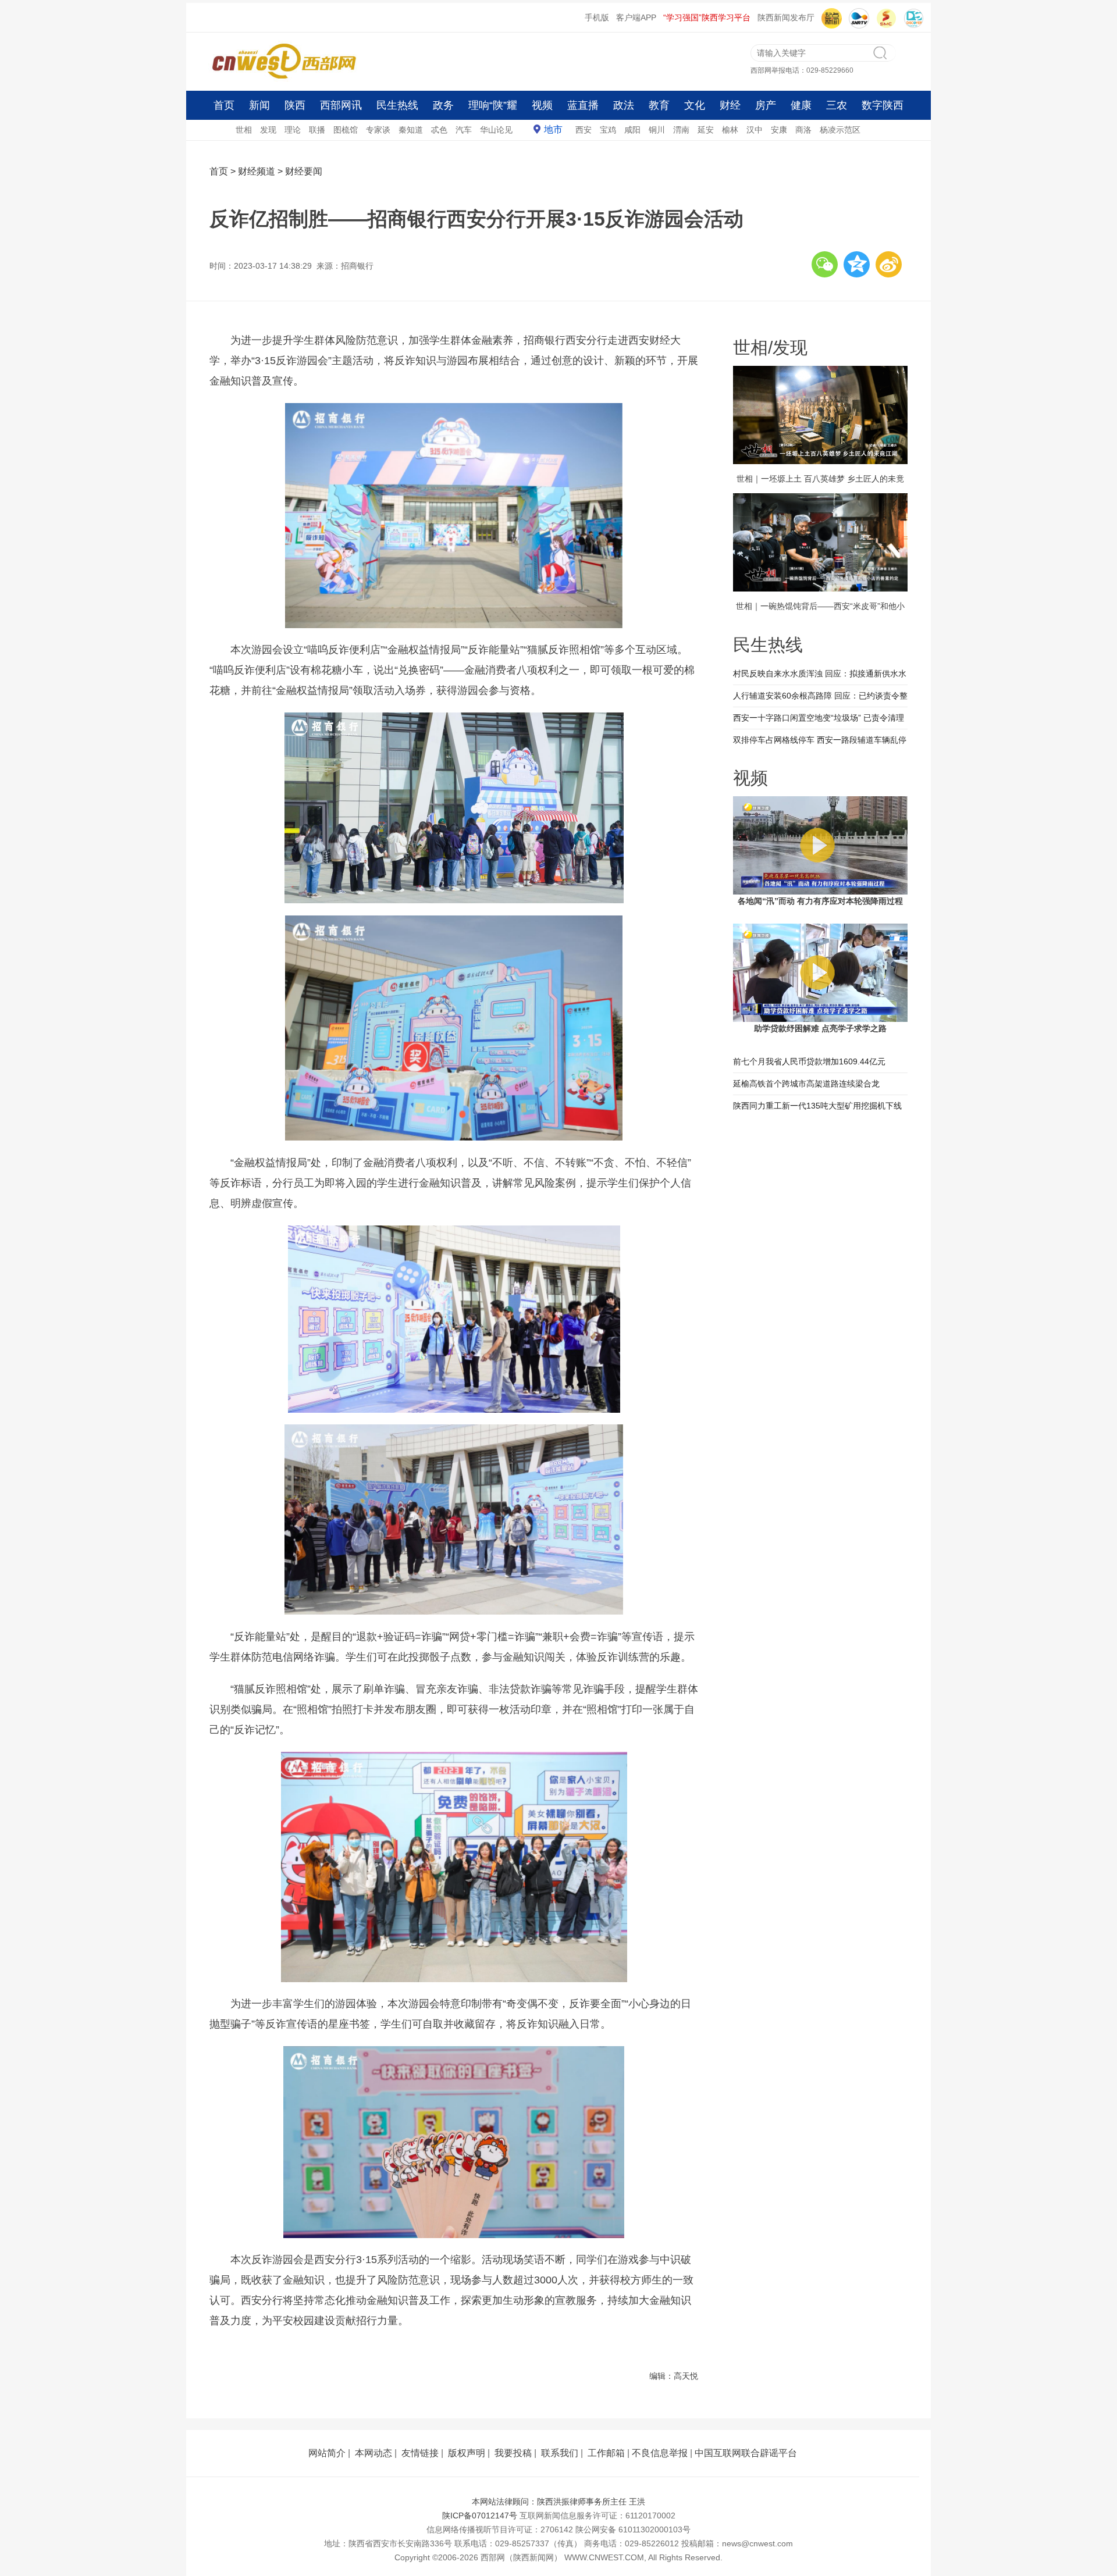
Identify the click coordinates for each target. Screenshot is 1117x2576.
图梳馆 (346, 130)
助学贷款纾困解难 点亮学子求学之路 (820, 1028)
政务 (443, 105)
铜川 (657, 130)
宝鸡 (608, 130)
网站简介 (327, 2453)
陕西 (295, 105)
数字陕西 (883, 105)
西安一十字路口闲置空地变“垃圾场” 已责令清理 (819, 718)
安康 (779, 130)
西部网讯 (341, 105)
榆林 (730, 130)
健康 (801, 105)
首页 (224, 105)
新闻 (259, 105)
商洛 (803, 130)
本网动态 (373, 2453)
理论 (293, 130)
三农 (837, 105)
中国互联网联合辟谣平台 (746, 2453)
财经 (730, 105)
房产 (766, 105)
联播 (317, 130)
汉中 (755, 130)
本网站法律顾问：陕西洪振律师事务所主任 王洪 (558, 2502)
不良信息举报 (660, 2453)
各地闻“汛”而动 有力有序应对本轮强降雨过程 (820, 901)
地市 (553, 129)
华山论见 (496, 130)
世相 (244, 130)
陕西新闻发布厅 (786, 17)
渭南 (681, 130)
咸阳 (632, 130)
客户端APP (636, 17)
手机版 (597, 17)
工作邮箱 (606, 2453)
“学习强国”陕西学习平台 (707, 17)
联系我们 (560, 2453)
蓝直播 (583, 105)
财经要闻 (304, 171)
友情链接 (420, 2453)
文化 (695, 105)
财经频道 (257, 171)
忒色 (439, 130)
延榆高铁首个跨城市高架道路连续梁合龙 (806, 1084)
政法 (624, 105)
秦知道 (411, 130)
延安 (706, 130)
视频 (542, 105)
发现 (268, 130)
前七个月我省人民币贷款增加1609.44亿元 (809, 1061)
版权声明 (467, 2453)
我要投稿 (513, 2453)
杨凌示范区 (840, 130)
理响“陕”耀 (493, 105)
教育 (659, 105)
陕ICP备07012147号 (480, 2516)
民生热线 (397, 105)
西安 (584, 130)
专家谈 (378, 130)
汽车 (464, 130)
